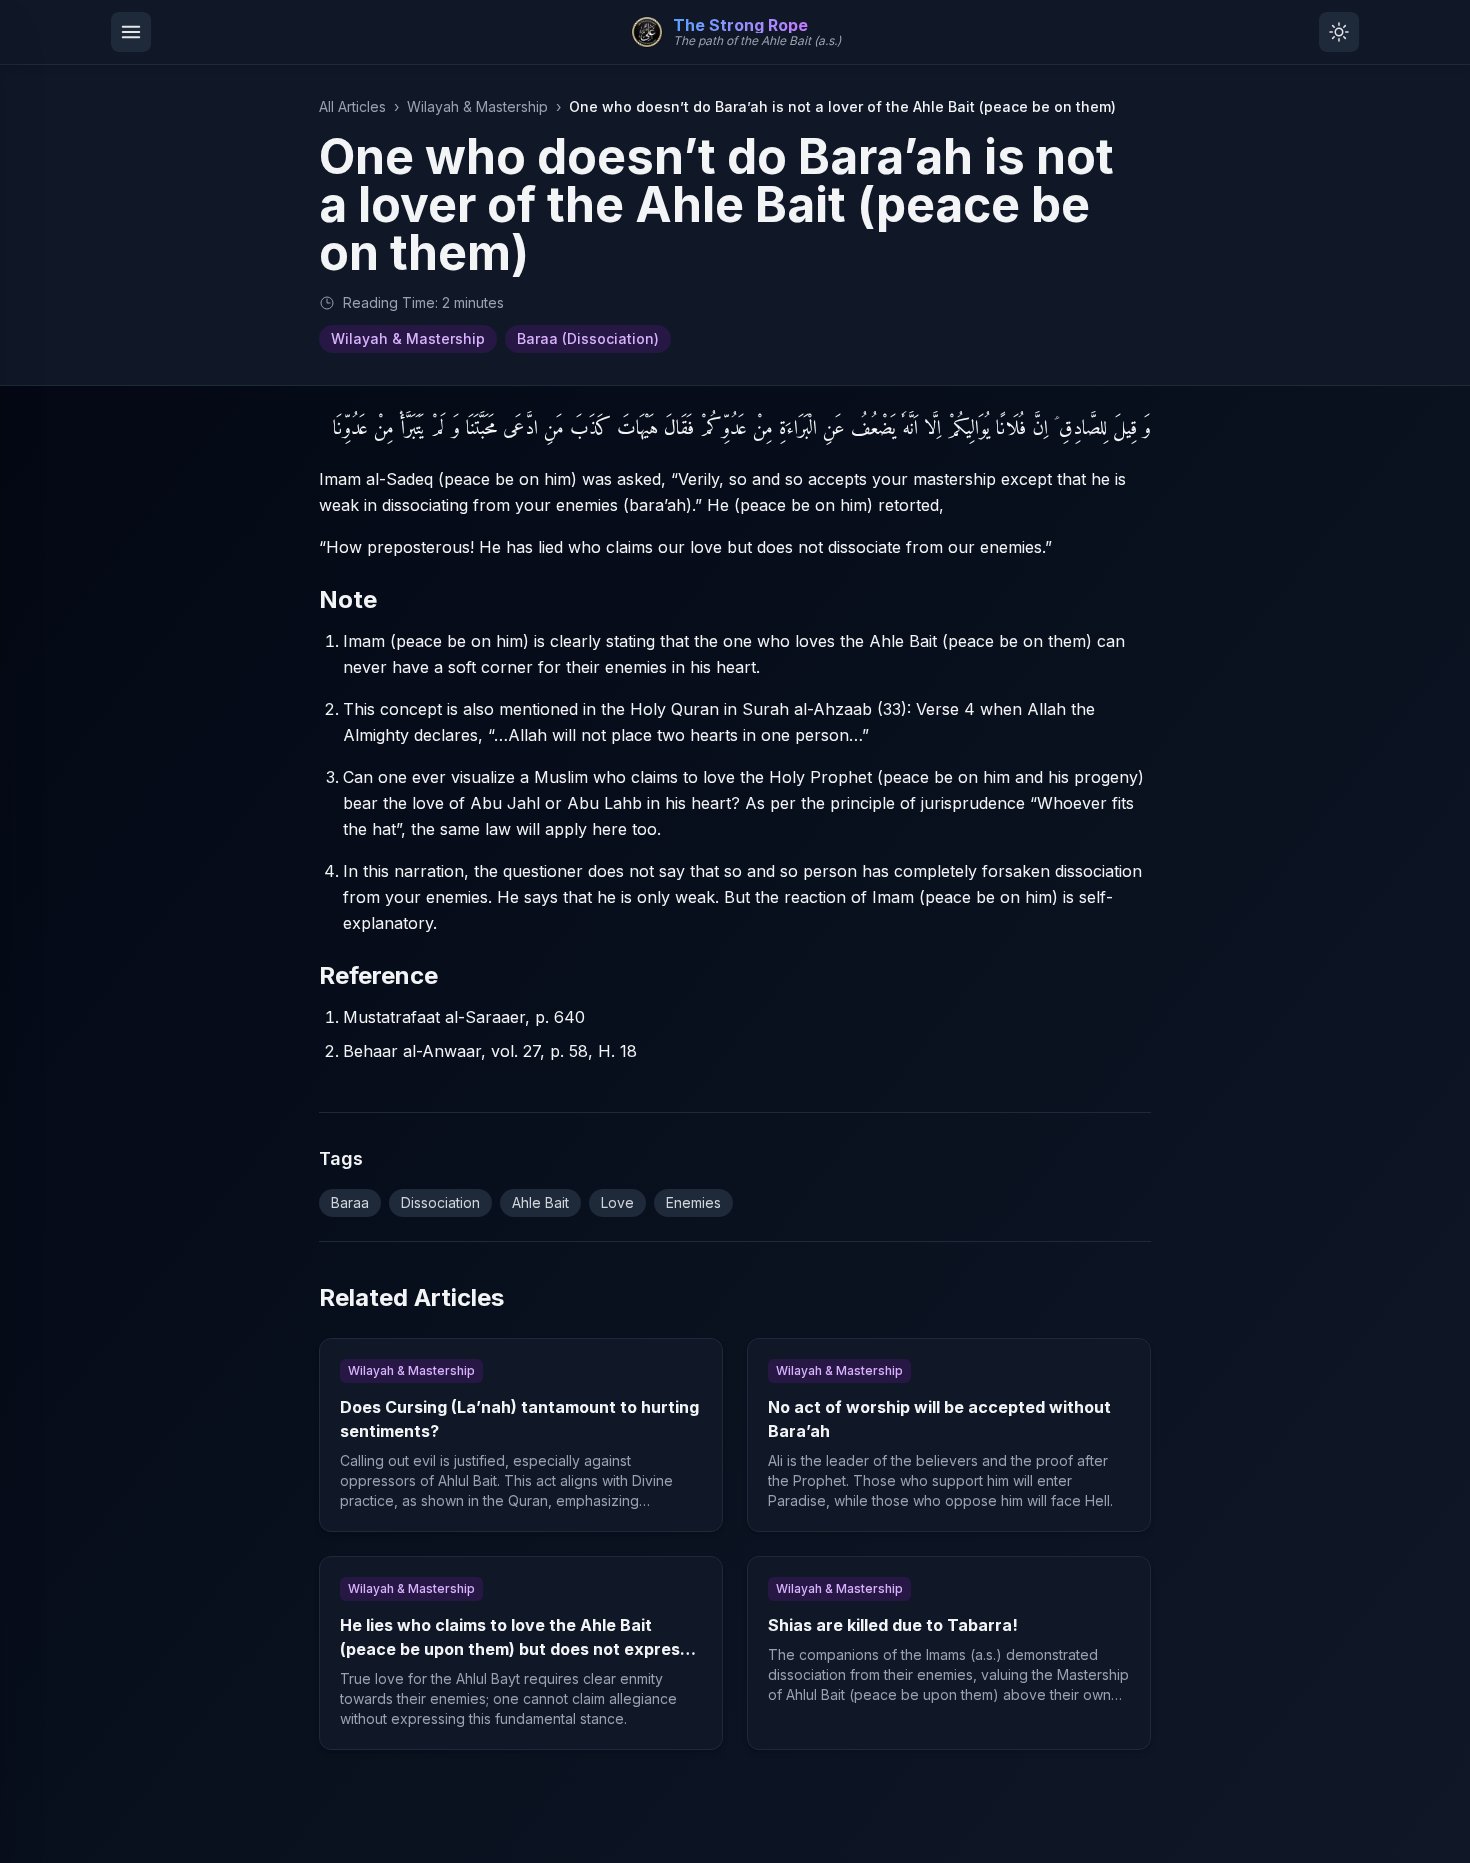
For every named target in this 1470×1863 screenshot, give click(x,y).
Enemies (693, 1202)
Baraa (350, 1202)
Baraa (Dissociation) (588, 338)
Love (617, 1202)
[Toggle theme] (1339, 32)
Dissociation (440, 1202)
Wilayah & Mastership (477, 106)
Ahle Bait (540, 1202)
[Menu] (131, 32)
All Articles (352, 106)
